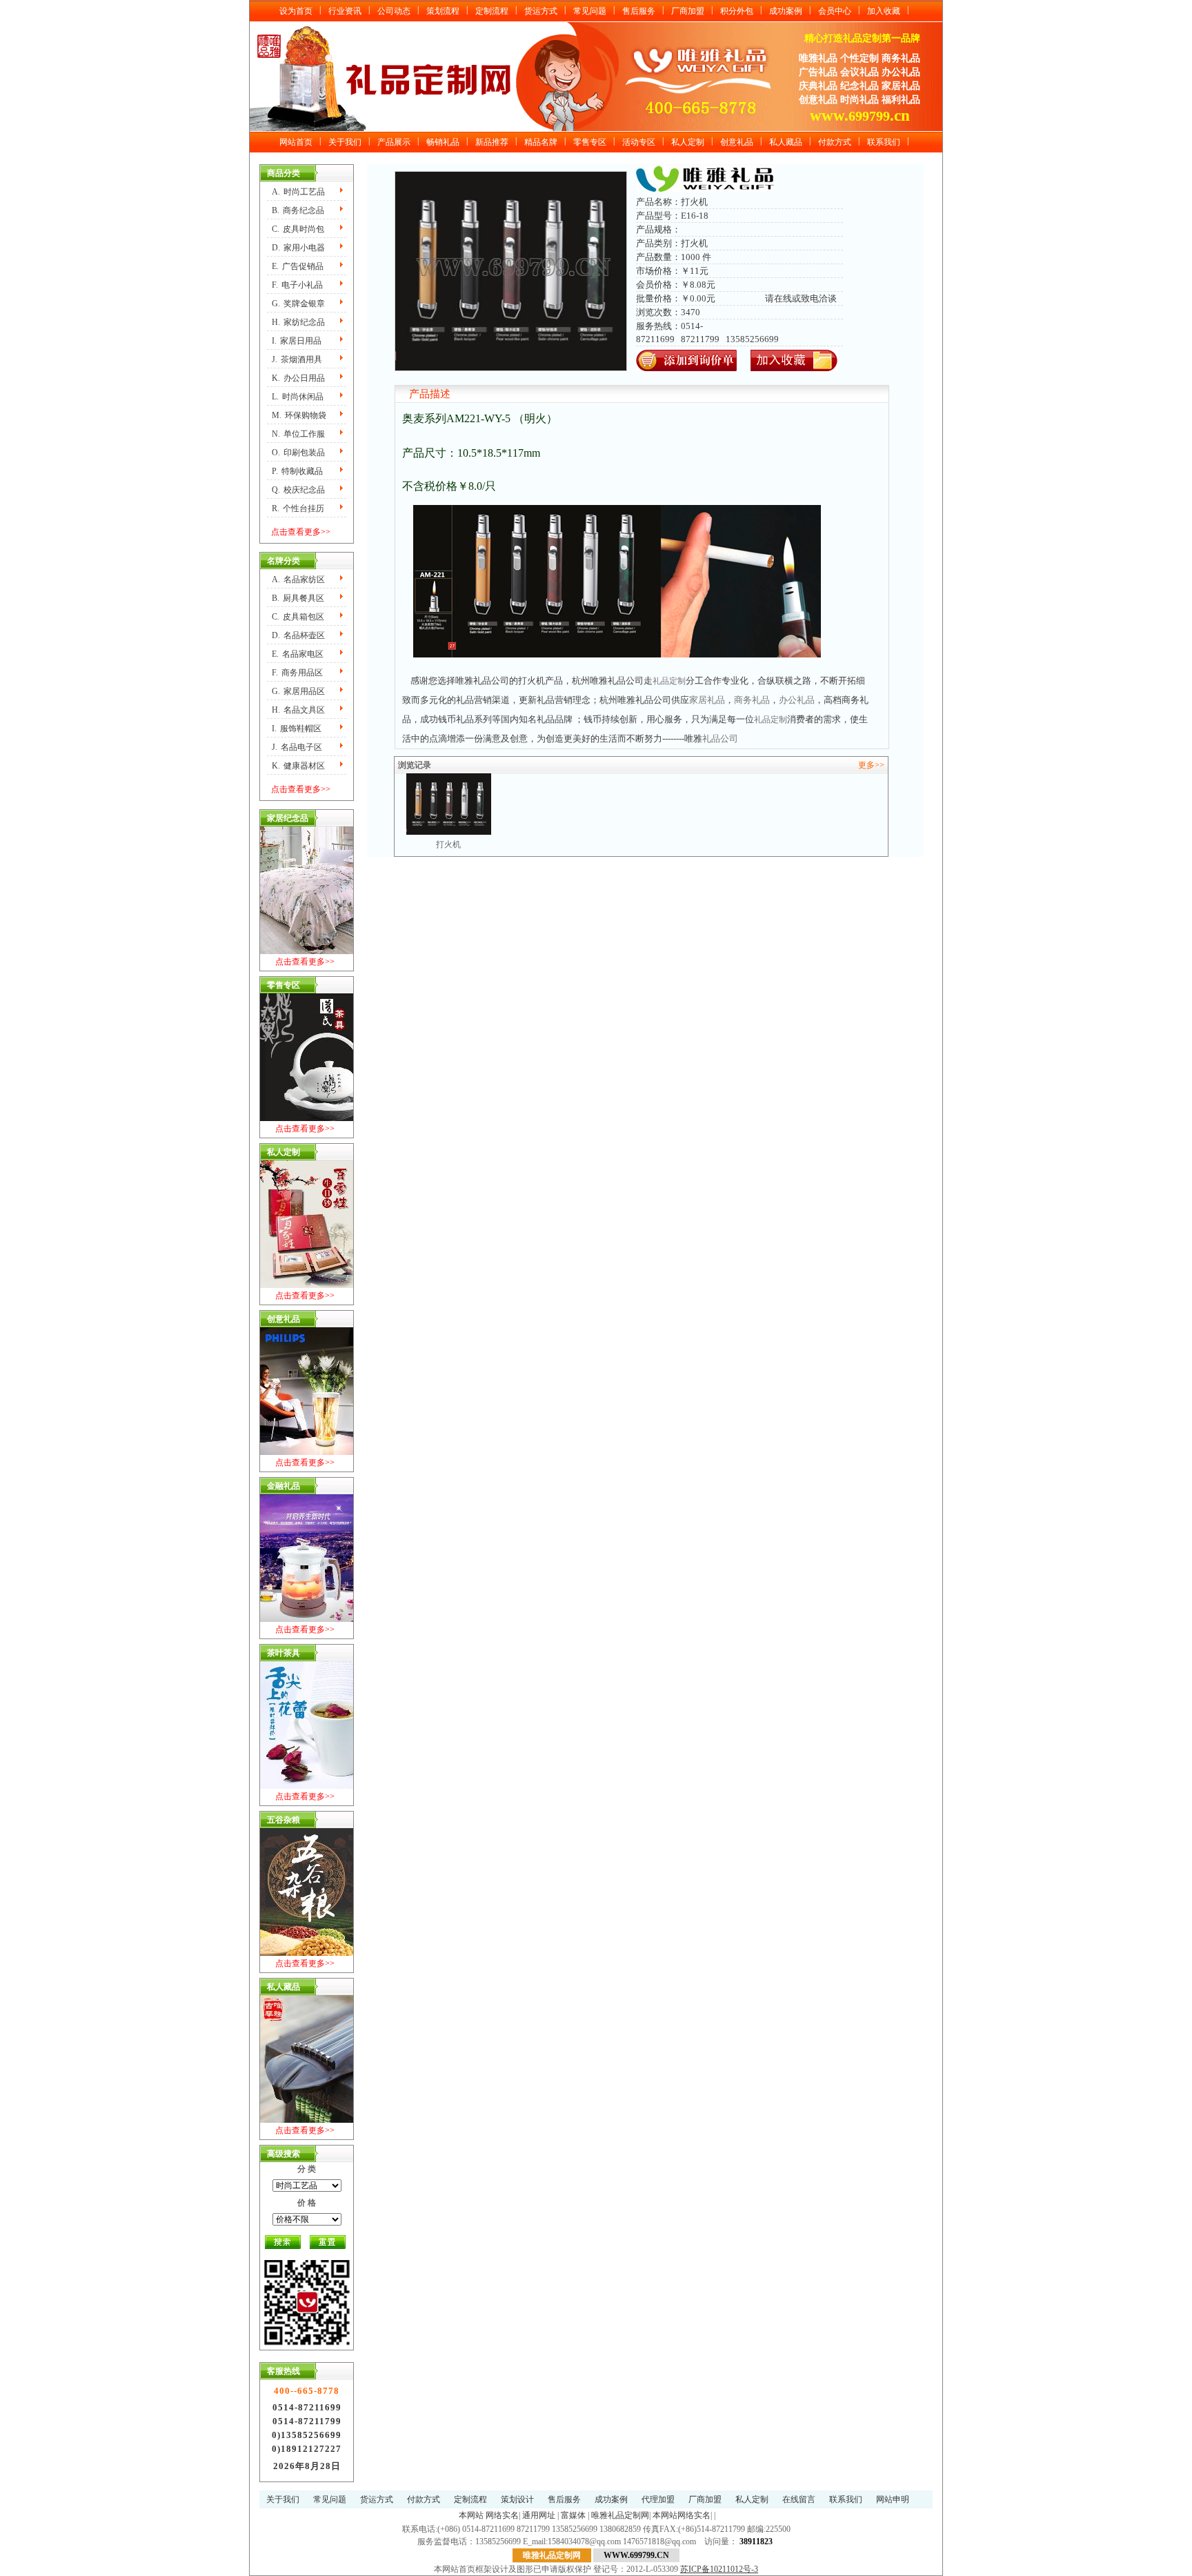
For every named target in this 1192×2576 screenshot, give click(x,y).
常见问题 (590, 11)
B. (298, 210)
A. (298, 192)
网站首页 (296, 142)
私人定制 (688, 142)
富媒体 (573, 2515)
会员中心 (835, 11)
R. (298, 508)
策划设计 (517, 2499)
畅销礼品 (443, 142)
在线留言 (799, 2499)
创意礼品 (737, 142)
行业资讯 (345, 11)
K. (298, 378)
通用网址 (539, 2515)
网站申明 (893, 2499)
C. (298, 229)
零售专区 (590, 142)
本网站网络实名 (682, 2515)
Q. (298, 490)
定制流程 (492, 11)
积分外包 (737, 11)
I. (297, 341)
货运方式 (541, 11)
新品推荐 (492, 142)
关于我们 (345, 142)
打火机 (448, 780)
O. (298, 453)
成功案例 (786, 11)
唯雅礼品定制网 (620, 2515)
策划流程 (443, 11)
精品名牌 (541, 142)
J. (297, 359)
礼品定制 (669, 681)
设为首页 (296, 11)
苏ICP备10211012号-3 (719, 2569)
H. (298, 322)
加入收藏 (884, 11)
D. (298, 248)
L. (298, 397)
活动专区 (639, 142)
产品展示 (394, 142)
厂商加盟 (688, 11)
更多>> (871, 765)
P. (297, 471)
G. (298, 304)
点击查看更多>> (301, 532)
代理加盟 (658, 2499)
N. (298, 434)
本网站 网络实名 (489, 2515)
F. (297, 285)
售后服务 (639, 11)
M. (299, 415)
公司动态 (394, 11)
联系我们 (884, 142)
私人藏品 (786, 142)
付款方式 (835, 142)
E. (298, 266)
